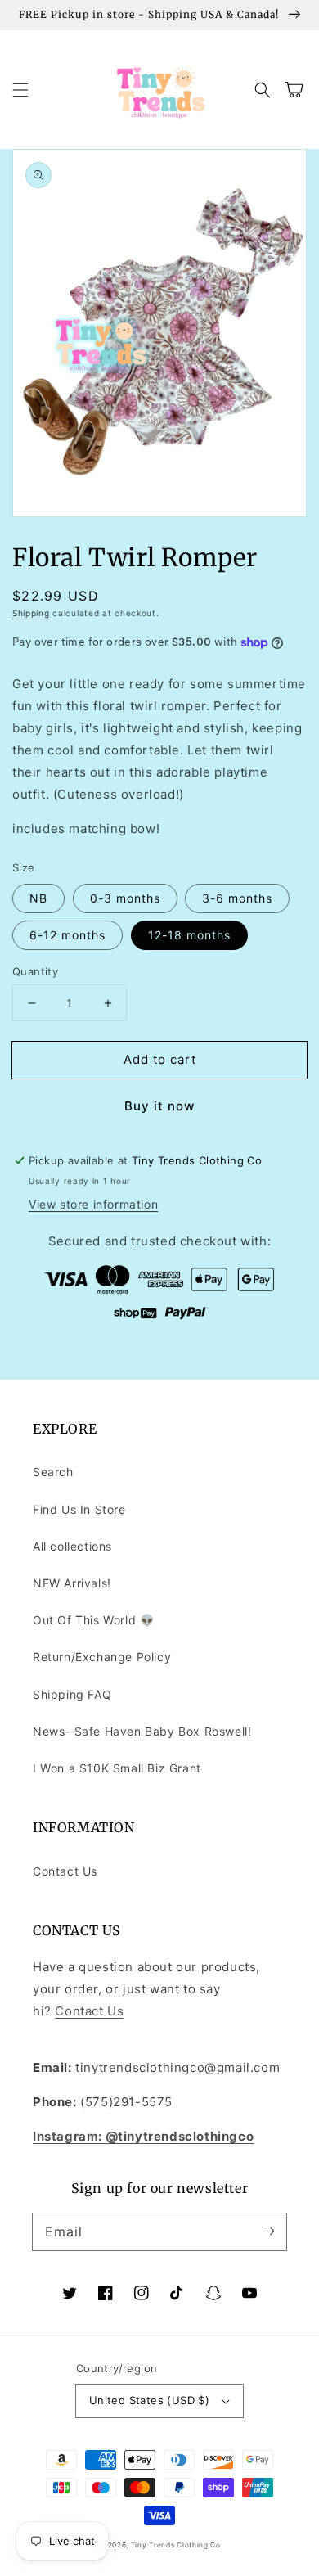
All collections (72, 1546)
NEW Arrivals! (72, 1583)
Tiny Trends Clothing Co (176, 2545)
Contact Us (65, 1871)
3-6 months (237, 898)
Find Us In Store (79, 1509)
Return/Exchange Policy (102, 1657)
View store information (93, 1204)
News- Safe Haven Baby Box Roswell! (142, 1731)
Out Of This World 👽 (93, 1620)
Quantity (35, 971)
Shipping (31, 613)
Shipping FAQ (72, 1694)
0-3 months (125, 898)
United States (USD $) (149, 2400)
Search (53, 1472)
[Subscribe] (268, 2231)
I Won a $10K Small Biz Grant (117, 1768)
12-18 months (189, 935)
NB (38, 898)
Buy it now (159, 1106)
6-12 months (67, 935)
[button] (20, 90)
